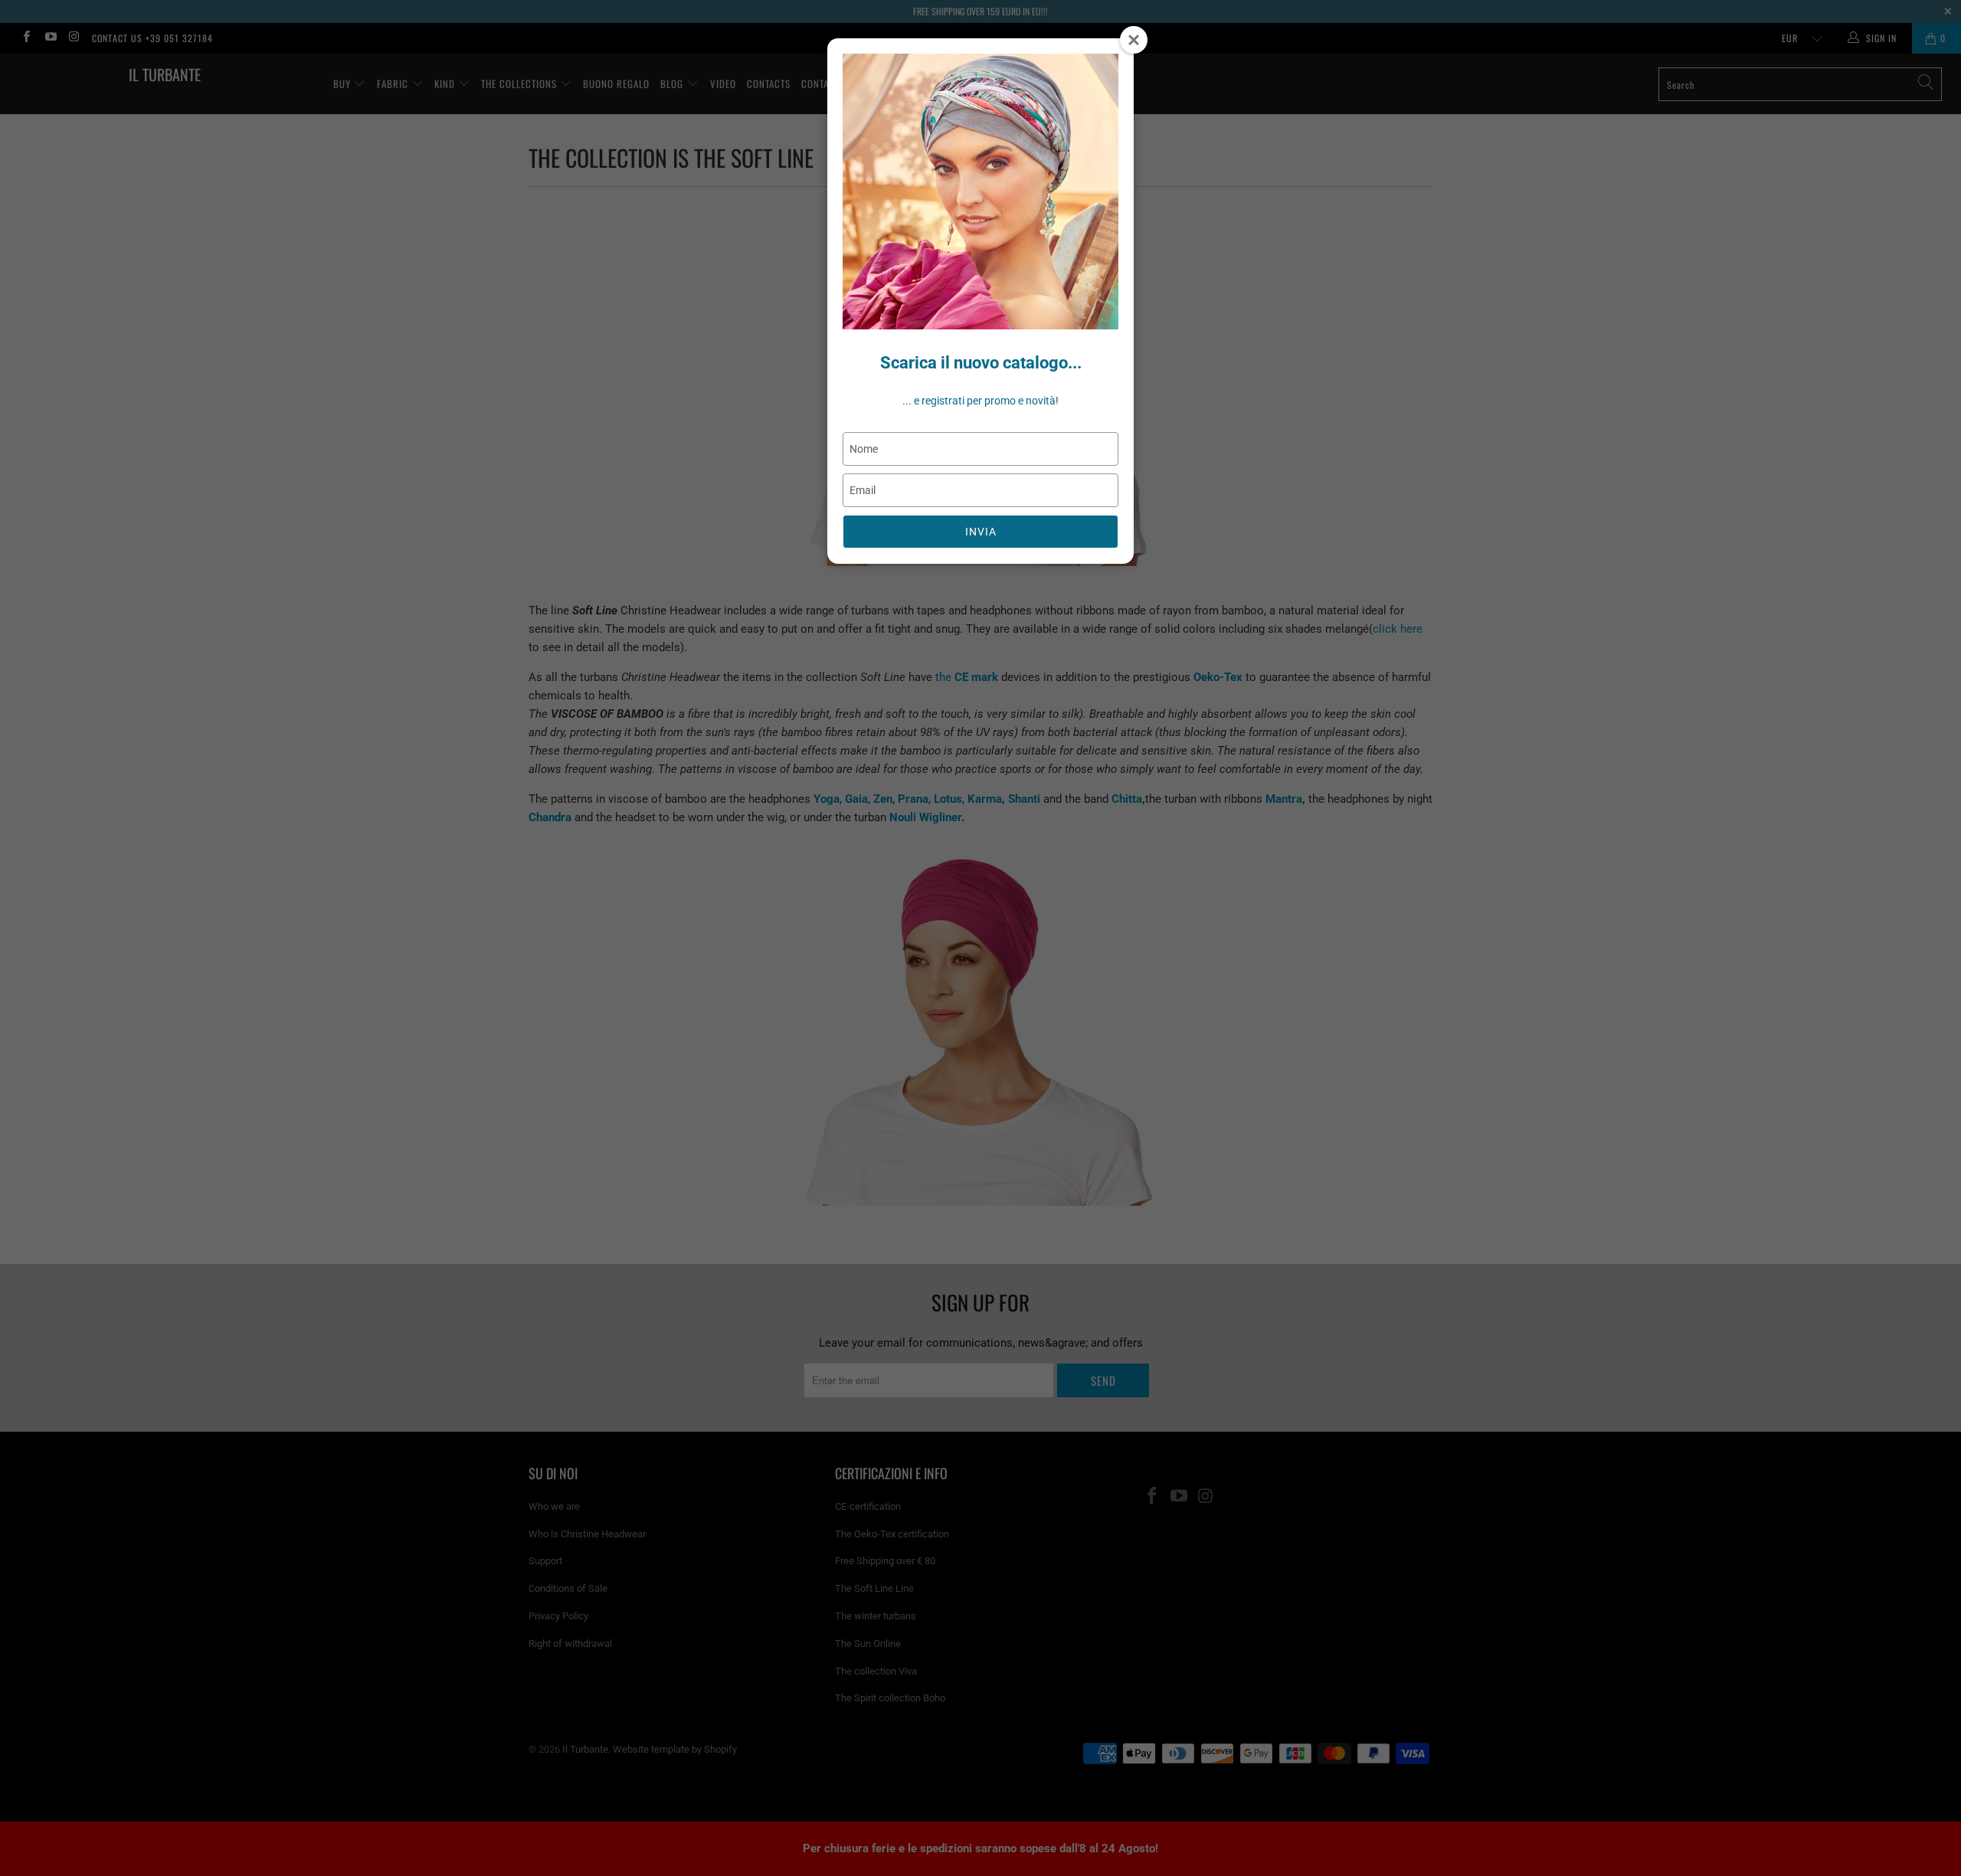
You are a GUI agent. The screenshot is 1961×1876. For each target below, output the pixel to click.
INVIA (981, 532)
